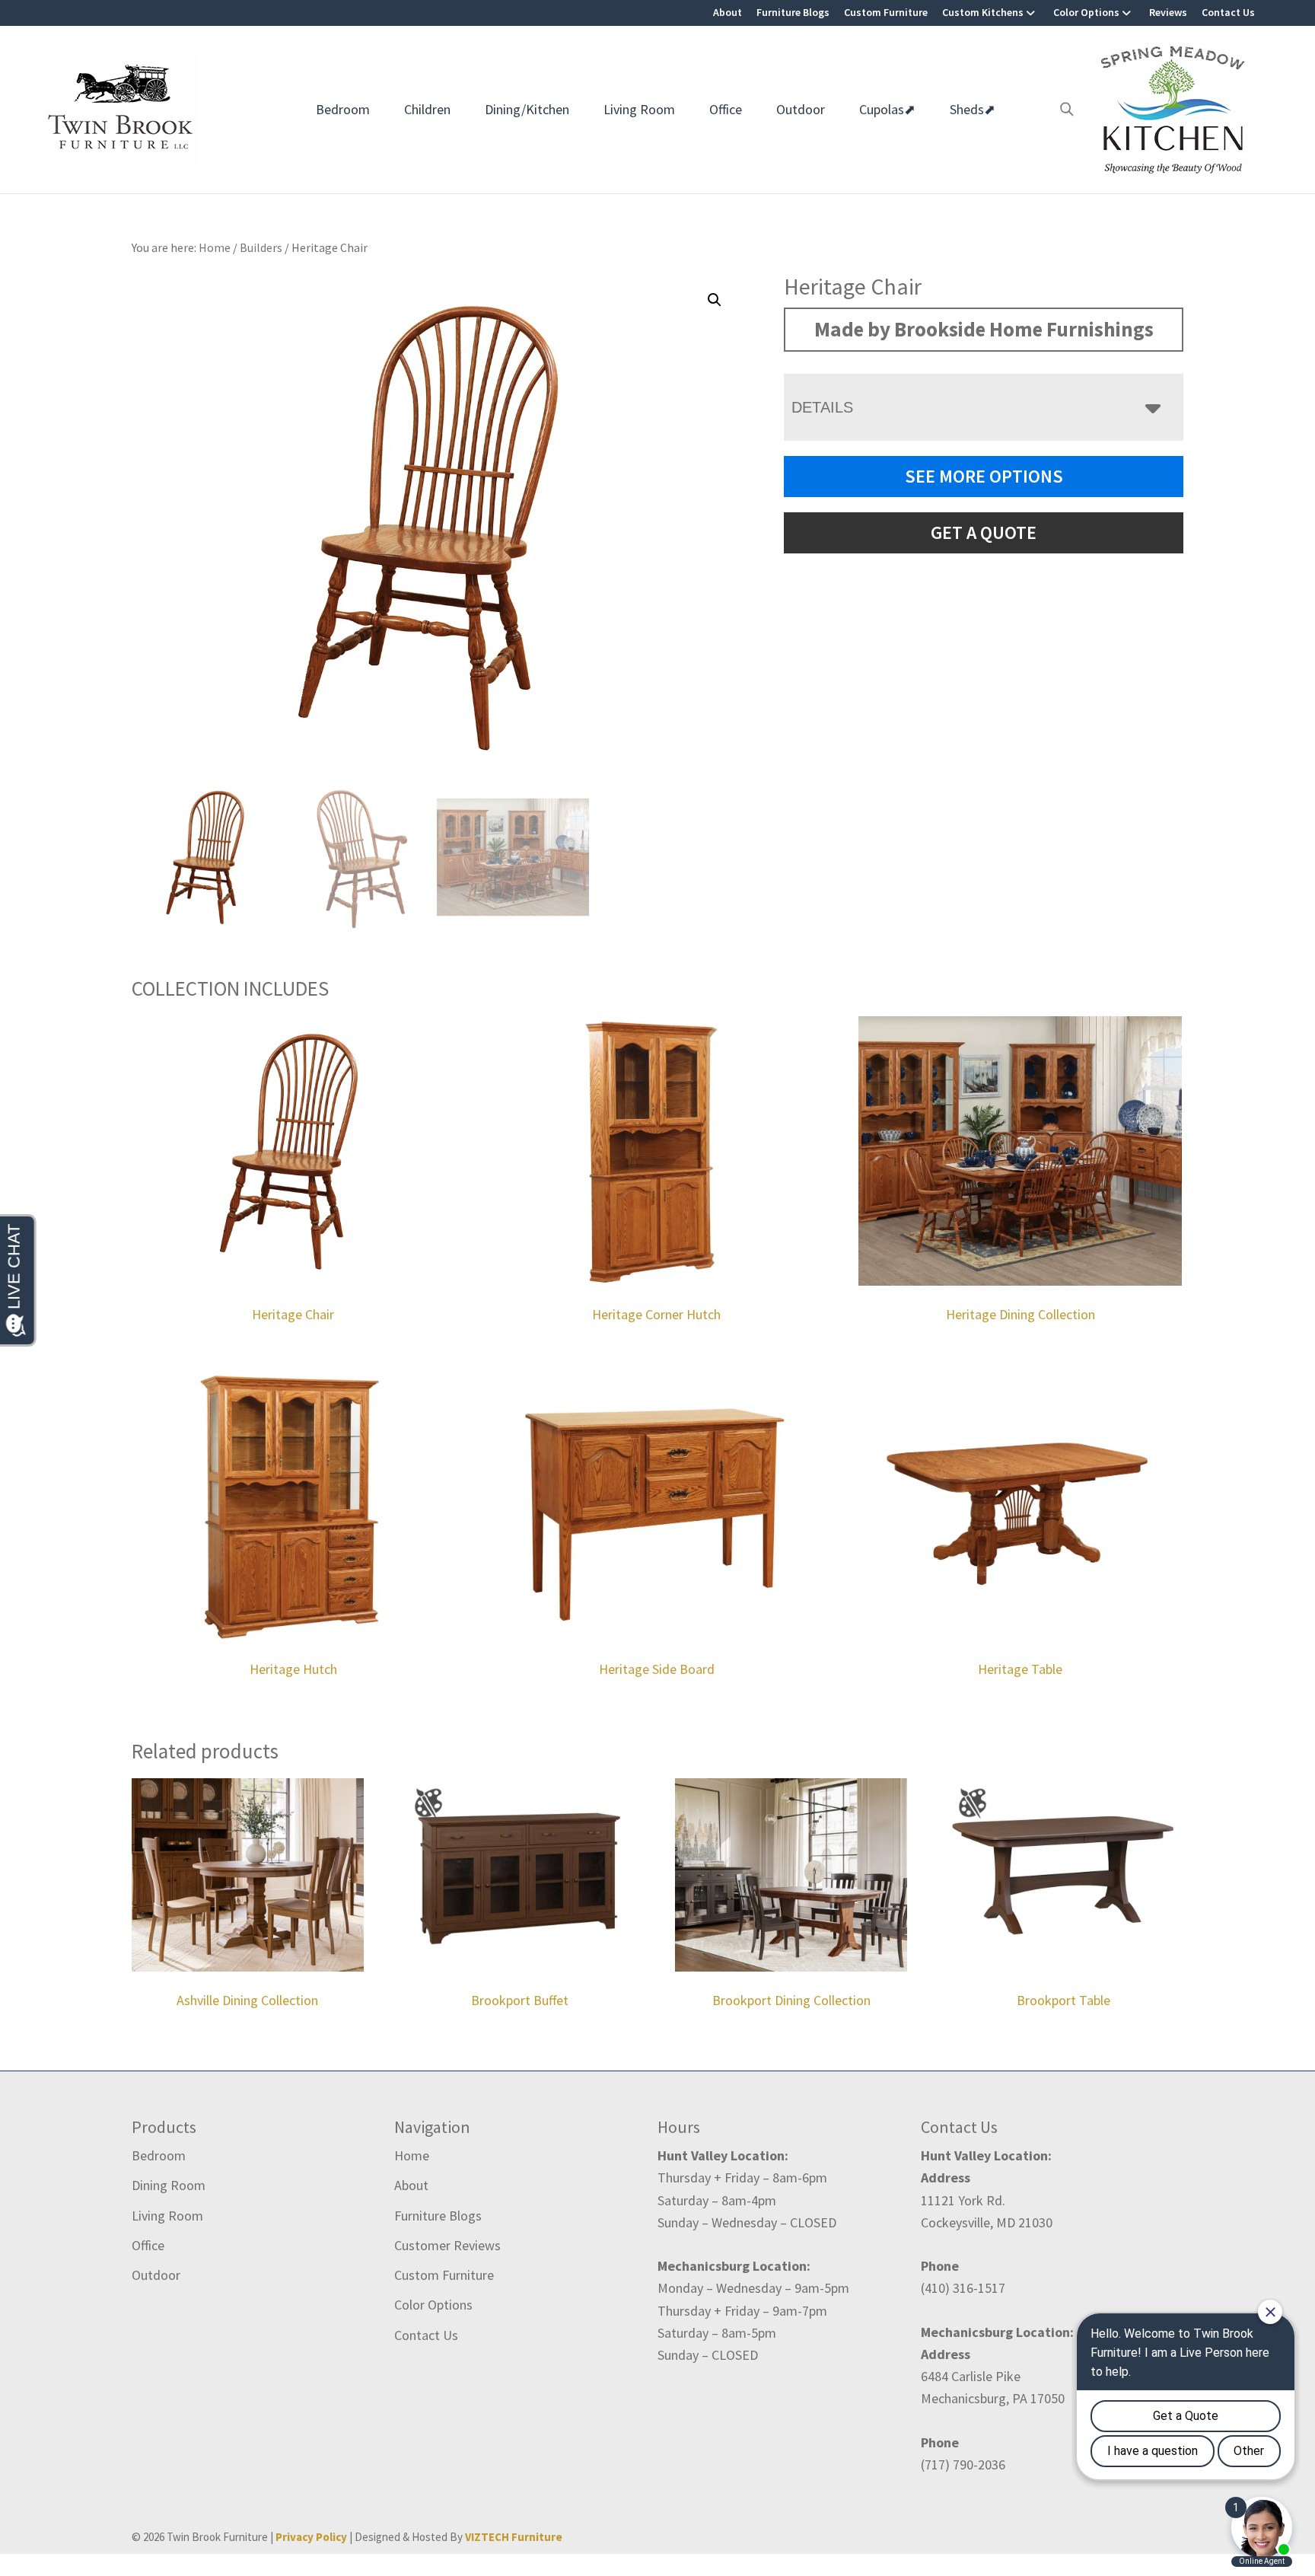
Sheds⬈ (973, 109)
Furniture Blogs (793, 12)
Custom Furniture (886, 12)
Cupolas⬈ (887, 109)
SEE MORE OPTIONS (984, 476)
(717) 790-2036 (963, 2464)
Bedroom (343, 109)
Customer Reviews (447, 2245)
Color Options (1086, 12)
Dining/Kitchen (527, 109)
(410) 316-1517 (963, 2288)
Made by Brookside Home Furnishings (984, 329)
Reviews (1168, 12)
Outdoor (801, 109)
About (728, 12)
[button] (715, 300)
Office (726, 109)
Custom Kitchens (983, 12)
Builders (261, 247)
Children (427, 109)
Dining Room (169, 2185)
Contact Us (1228, 12)
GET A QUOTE (984, 532)
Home (412, 2155)
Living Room (639, 109)
